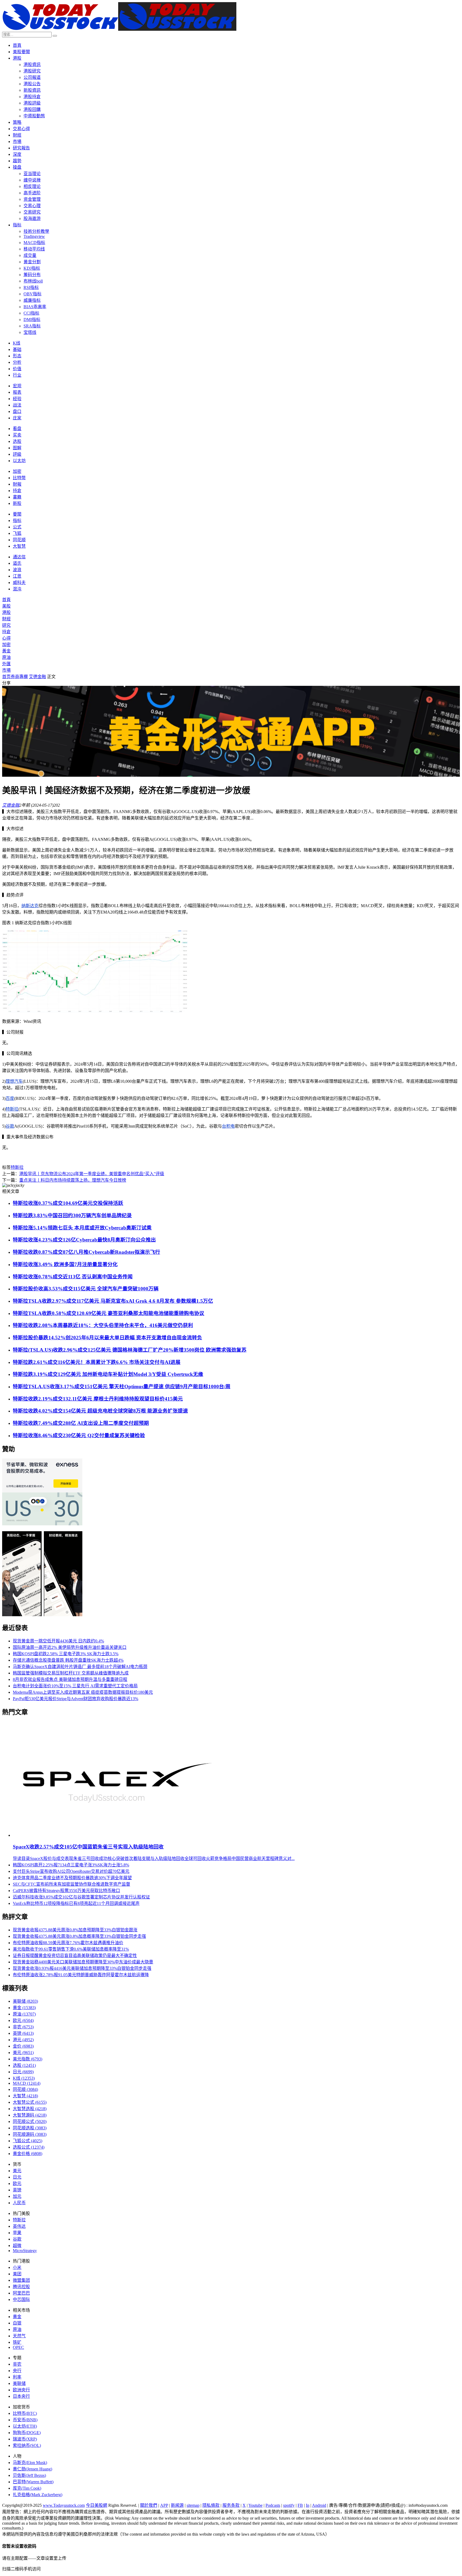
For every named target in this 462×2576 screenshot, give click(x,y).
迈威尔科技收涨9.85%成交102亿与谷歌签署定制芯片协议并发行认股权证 (81, 1897)
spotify (289, 2505)
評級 (17, 454)
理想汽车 (14, 1081)
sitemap (193, 2505)
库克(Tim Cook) (27, 2488)
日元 (23, 2072)
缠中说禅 (32, 180)
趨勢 (17, 161)
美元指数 (28, 2059)
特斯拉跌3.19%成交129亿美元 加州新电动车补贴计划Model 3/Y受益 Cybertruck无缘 (108, 1374)
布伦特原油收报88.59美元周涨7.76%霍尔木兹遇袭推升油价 (68, 1943)
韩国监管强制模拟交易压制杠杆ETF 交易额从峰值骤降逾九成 (71, 1673)
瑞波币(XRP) (25, 2439)
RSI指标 (31, 287)
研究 (6, 625)
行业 (17, 375)
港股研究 (32, 71)
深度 (17, 154)
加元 (17, 2196)
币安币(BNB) (25, 2420)
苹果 (17, 2233)
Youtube (255, 2505)
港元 (23, 2040)
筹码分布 (32, 275)
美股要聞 (21, 52)
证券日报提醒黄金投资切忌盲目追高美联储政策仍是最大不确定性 (75, 1956)
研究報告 (21, 148)
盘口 (17, 411)
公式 (17, 527)
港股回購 (32, 109)
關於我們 (149, 2505)
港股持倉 (32, 97)
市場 (17, 142)
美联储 (25, 2001)
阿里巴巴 (21, 2293)
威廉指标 (32, 300)
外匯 (6, 664)
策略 (17, 122)
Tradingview (34, 236)
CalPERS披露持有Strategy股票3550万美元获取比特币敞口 (66, 1891)
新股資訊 (32, 90)
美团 (17, 2274)
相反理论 (32, 186)
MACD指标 (34, 243)
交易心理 (32, 206)
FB (300, 2505)
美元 (23, 2053)
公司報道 (32, 77)
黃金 (6, 651)
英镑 (23, 2033)
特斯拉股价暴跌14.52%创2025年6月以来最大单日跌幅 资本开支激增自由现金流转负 (107, 1338)
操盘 (17, 167)
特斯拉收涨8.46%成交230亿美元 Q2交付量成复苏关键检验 (79, 1435)
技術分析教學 (36, 231)
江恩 (17, 576)
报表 (17, 392)
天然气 (19, 2336)
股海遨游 (32, 218)
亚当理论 (32, 174)
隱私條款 (211, 2505)
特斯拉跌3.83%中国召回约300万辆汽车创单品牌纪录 (72, 1215)
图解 (17, 448)
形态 (17, 356)
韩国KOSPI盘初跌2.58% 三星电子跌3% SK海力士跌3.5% (66, 1654)
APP (164, 2505)
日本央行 (21, 2396)
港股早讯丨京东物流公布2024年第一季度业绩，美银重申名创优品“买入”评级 (92, 1174)
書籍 (17, 497)
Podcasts (273, 2505)
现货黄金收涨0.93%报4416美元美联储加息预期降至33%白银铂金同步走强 (82, 1968)
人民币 (19, 2203)
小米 (17, 2267)
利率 (17, 2377)
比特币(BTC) (25, 2413)
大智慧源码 (30, 2115)
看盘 (17, 429)
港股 (17, 58)
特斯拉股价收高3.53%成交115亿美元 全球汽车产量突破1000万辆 (86, 1289)
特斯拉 (12, 1109)
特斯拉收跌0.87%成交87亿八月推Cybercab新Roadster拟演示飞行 (86, 1252)
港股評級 (32, 103)
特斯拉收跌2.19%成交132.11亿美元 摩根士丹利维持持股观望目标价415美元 (98, 1399)
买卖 (17, 435)
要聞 (17, 514)
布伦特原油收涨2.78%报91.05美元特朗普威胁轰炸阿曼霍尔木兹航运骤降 (81, 1975)
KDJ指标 (32, 268)
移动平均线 (34, 249)
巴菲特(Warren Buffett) (33, 2482)
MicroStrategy (25, 2251)
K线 (17, 343)
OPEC (18, 2347)
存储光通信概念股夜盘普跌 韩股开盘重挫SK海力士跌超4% (68, 1660)
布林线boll (33, 281)
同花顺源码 (30, 2134)
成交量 (30, 255)
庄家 (17, 418)
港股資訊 (32, 65)
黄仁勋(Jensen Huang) (32, 2469)
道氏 (17, 563)
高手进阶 (32, 193)
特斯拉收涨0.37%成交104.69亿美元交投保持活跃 (68, 1203)
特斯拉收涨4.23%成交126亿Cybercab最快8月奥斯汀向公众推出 (84, 1240)
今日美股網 (97, 2505)
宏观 (17, 386)
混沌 (17, 589)
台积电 (228, 1126)
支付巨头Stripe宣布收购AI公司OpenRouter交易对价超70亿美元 (71, 1871)
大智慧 (19, 546)
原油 (6, 657)
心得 (6, 638)
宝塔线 (30, 332)
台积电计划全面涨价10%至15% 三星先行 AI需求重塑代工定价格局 (75, 1686)
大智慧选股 (30, 2109)
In (308, 2505)
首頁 (17, 45)
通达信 (19, 557)
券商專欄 (19, 677)
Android (319, 2505)
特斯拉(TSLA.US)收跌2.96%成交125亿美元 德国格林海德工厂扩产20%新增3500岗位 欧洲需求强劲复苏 (130, 1350)
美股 (6, 606)
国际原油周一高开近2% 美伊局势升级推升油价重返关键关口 (70, 1647)
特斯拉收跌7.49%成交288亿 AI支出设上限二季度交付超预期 (81, 1423)
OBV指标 (32, 294)
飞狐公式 (28, 2141)
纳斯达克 (30, 906)
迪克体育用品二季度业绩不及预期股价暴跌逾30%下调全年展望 (72, 1878)
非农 (23, 2027)
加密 (17, 471)
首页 (6, 677)
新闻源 (177, 2505)
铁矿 (17, 2342)
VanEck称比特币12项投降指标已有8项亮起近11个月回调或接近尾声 (76, 1903)
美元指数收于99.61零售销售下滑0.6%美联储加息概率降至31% (71, 1949)
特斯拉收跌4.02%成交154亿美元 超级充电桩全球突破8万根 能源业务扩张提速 (100, 1411)
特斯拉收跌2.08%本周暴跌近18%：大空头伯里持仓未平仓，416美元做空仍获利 (103, 1325)
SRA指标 (32, 326)
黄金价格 (28, 2154)
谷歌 (10, 1126)
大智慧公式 (30, 2102)
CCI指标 (31, 313)
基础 (17, 349)
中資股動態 (34, 116)
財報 (17, 484)
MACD (27, 2083)
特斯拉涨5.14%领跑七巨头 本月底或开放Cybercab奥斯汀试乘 (82, 1228)
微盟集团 (21, 2280)
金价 (23, 2046)
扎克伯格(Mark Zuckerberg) (38, 2495)
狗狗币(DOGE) (27, 2433)
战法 (17, 405)
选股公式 (29, 2147)
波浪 (17, 570)
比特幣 (19, 478)
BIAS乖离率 (35, 307)
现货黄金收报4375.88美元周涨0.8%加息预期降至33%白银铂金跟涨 (75, 1930)
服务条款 (231, 2505)
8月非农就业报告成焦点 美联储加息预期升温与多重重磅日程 (70, 1679)
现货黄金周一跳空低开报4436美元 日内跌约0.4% (58, 1641)
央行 (17, 2371)
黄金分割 (32, 262)
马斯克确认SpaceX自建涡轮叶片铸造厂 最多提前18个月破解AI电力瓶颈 (80, 1667)
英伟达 (19, 2226)
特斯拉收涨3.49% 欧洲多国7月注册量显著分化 (65, 1264)
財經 (17, 135)
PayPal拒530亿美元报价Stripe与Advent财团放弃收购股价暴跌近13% (76, 1699)
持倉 (17, 491)
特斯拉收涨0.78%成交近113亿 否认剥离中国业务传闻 (73, 1277)
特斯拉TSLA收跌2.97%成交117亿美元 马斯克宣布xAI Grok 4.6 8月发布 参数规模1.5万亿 (113, 1301)
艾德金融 (37, 677)
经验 (17, 399)
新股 (17, 503)
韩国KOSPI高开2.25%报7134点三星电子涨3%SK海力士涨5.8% (71, 1865)
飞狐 (17, 533)
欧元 (23, 2020)
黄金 (24, 2008)
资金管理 (32, 199)
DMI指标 (32, 320)
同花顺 (19, 540)
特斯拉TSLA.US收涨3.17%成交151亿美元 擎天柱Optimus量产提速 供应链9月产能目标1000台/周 (122, 1386)
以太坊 (19, 461)
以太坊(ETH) (25, 2426)
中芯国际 (21, 2300)
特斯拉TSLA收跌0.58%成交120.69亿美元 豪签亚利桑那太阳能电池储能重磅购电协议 (109, 1313)
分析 (17, 362)
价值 (17, 369)
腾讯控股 (21, 2287)
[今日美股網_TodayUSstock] (119, 29)
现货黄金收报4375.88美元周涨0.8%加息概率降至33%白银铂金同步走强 (79, 1936)
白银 (17, 2323)
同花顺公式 (30, 2121)
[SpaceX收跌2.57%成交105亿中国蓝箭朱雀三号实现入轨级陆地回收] (116, 1835)
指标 (17, 225)
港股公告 (32, 84)
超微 (17, 2246)
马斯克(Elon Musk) (30, 2463)
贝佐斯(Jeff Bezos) (29, 2475)
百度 (10, 1098)
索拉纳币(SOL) (27, 2445)
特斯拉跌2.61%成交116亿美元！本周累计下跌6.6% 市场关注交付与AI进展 (97, 1362)
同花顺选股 (30, 2128)
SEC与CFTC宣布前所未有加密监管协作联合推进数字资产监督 (72, 1884)
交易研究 (32, 212)
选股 (17, 441)
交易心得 (21, 129)
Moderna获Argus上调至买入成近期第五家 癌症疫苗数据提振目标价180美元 (83, 1692)
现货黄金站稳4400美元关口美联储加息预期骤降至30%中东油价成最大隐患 (83, 1962)
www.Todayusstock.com (64, 2505)
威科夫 (19, 583)
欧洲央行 (21, 2390)
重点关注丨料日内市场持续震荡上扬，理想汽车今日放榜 (73, 1180)
